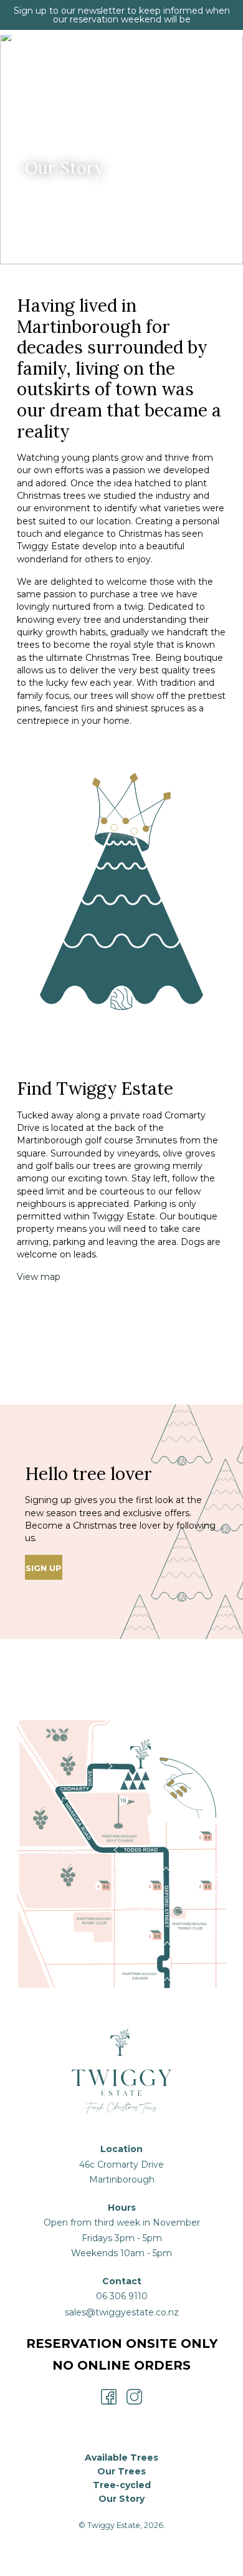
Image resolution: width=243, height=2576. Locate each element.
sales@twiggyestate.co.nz (122, 2312)
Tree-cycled (122, 2485)
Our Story (121, 2499)
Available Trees (121, 2458)
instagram (134, 2397)
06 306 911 (119, 2296)
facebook (109, 2397)
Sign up (44, 1568)
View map (39, 1277)
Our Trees (121, 2471)
